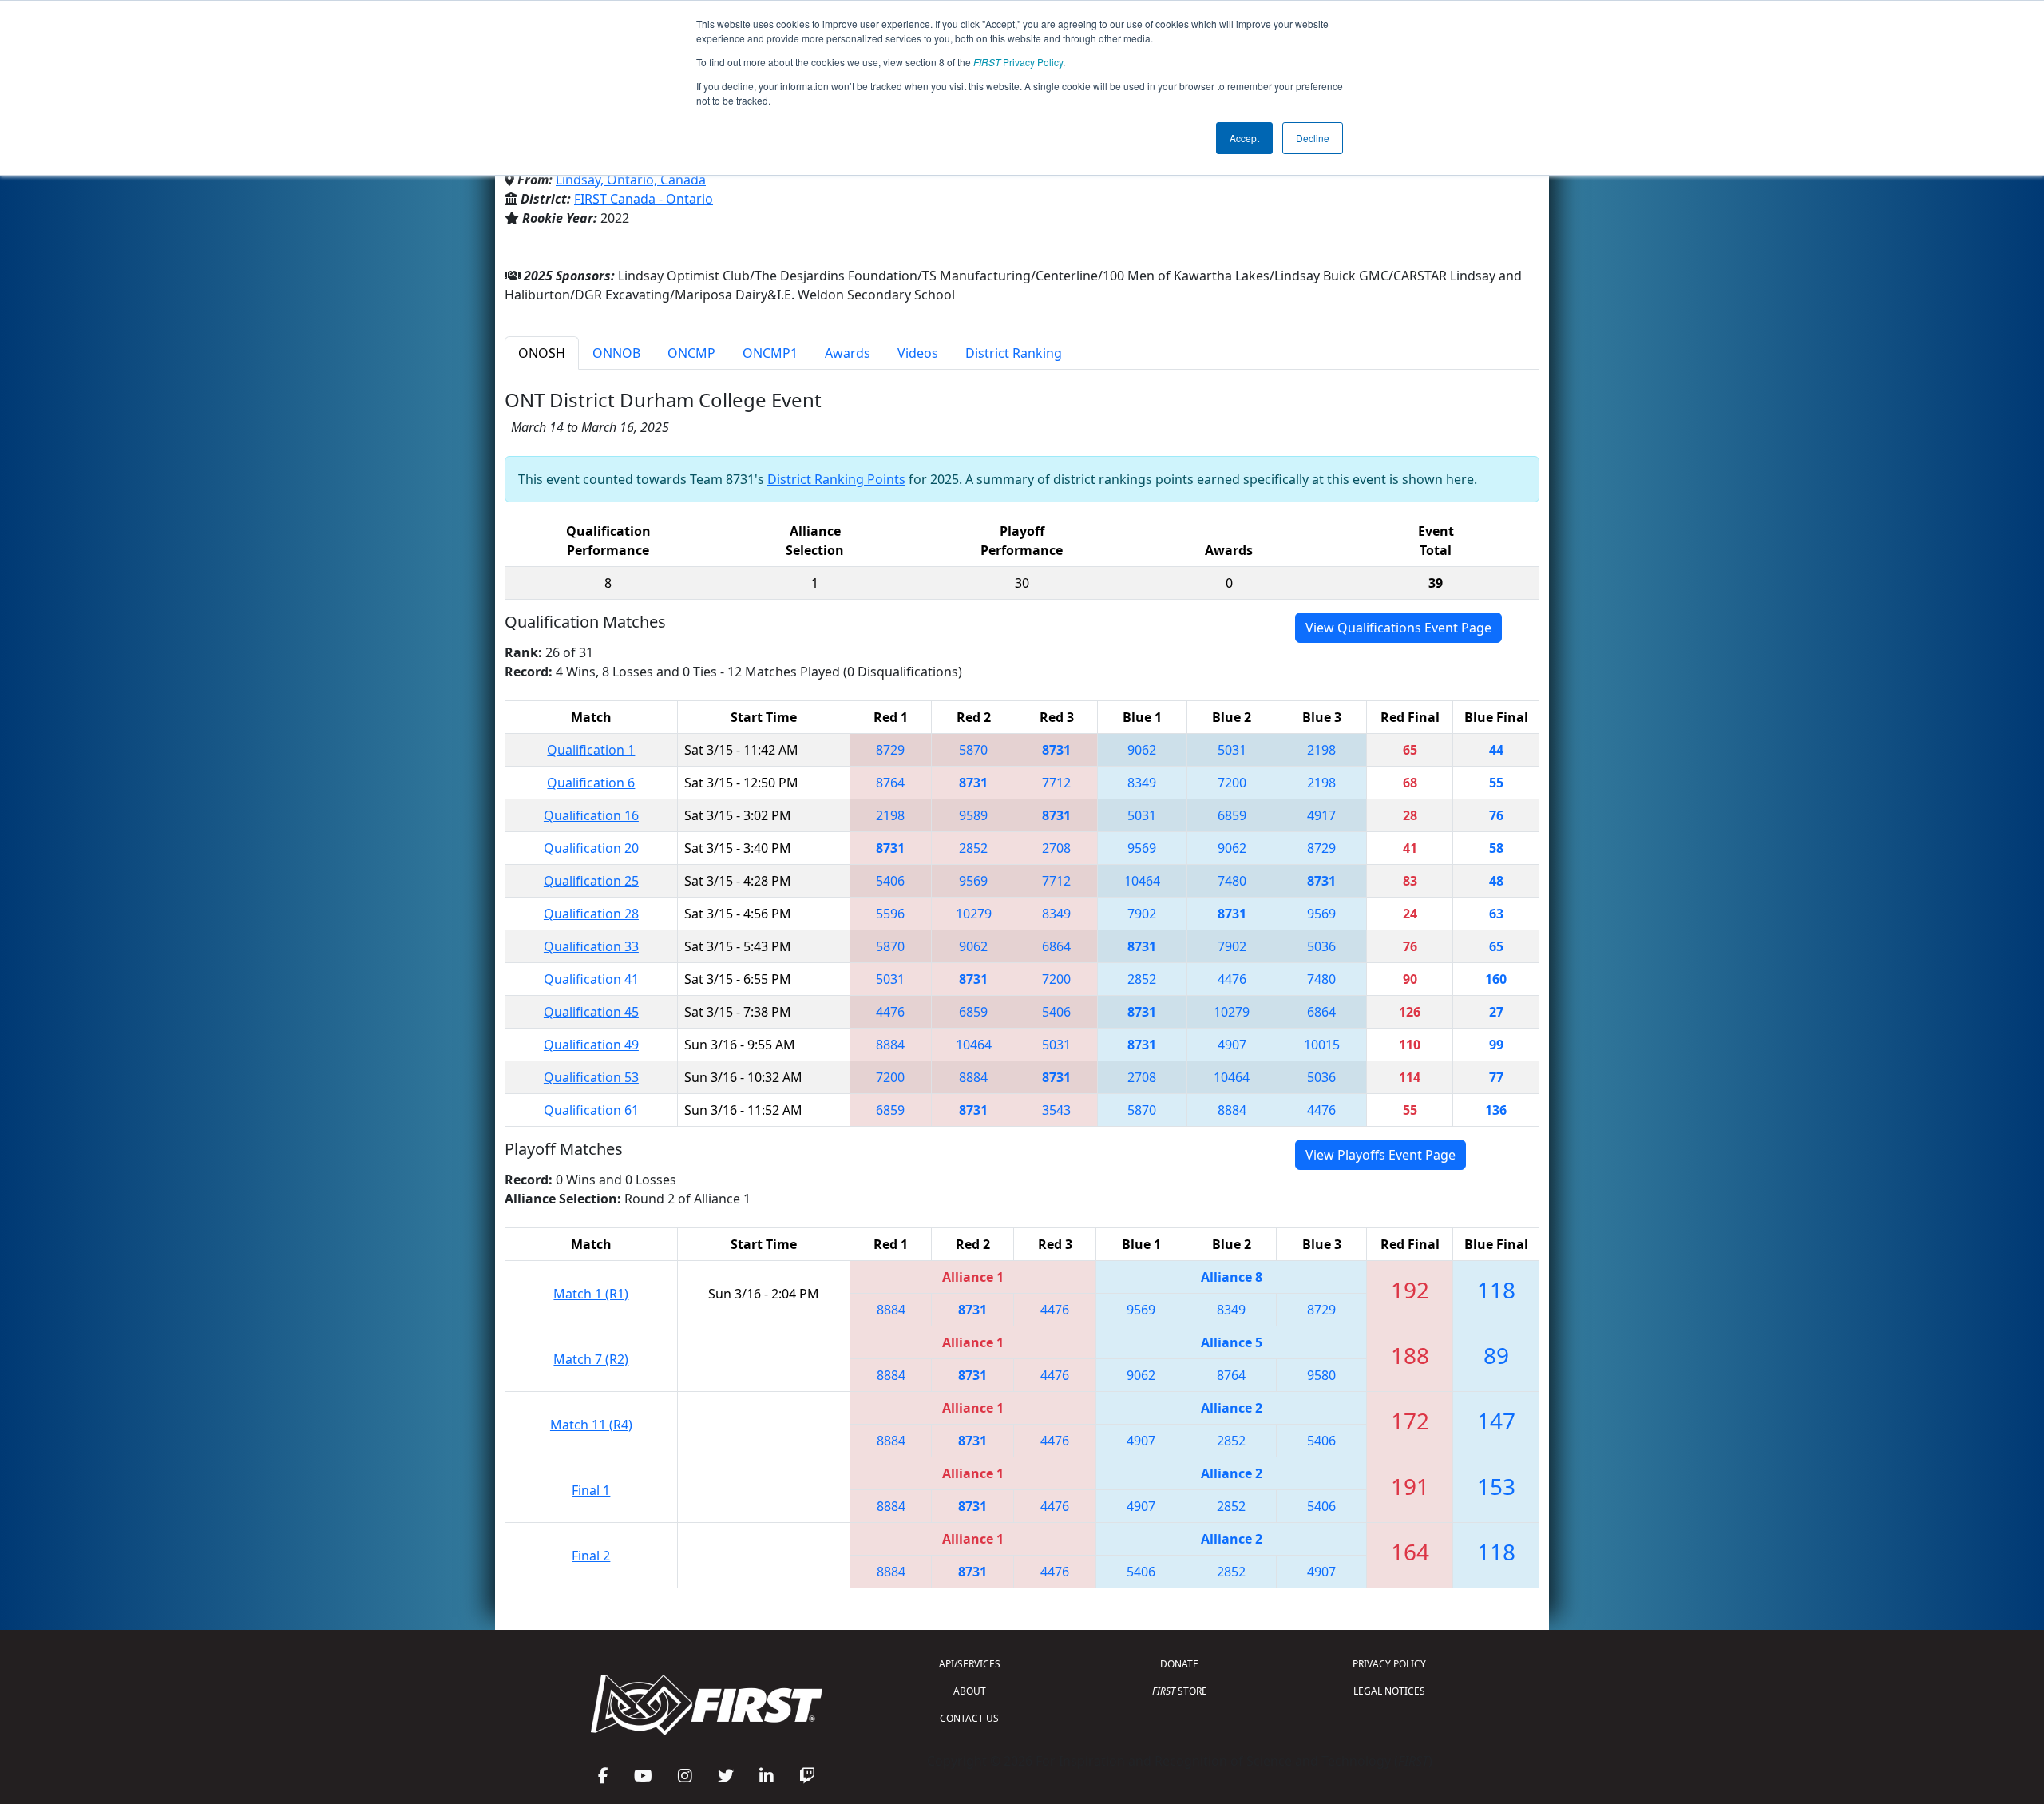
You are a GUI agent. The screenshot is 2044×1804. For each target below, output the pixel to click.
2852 (973, 848)
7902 (1142, 914)
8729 (890, 750)
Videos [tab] (918, 353)
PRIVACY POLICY (1389, 1664)
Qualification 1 (591, 750)
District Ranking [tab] (1014, 353)
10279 (974, 914)
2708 (1056, 848)
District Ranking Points (836, 479)
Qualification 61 (591, 1110)
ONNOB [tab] (616, 353)
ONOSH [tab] (542, 353)
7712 (1056, 783)
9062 (1142, 750)
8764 (890, 783)
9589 (973, 815)
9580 (1321, 1375)
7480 (1232, 881)
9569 (1142, 848)
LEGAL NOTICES (1389, 1691)
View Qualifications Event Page (1398, 628)
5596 (890, 914)
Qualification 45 (591, 1012)
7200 (1232, 783)
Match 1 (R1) (591, 1294)
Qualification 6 (591, 783)
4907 (1232, 1045)
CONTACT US (969, 1718)
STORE (1180, 1691)
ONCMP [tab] (691, 353)
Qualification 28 (591, 914)
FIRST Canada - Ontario (644, 199)
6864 (1056, 946)
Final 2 (591, 1556)
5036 (1321, 946)
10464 (1142, 881)
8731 (1056, 750)
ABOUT (970, 1691)
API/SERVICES (970, 1664)
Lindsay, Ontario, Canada (631, 180)
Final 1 (591, 1490)
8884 (890, 1045)
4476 (1232, 979)
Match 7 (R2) (591, 1359)
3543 (1056, 1110)
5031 (1232, 750)
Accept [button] (1244, 138)
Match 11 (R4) (591, 1425)
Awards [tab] (848, 353)
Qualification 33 (591, 946)
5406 (890, 881)
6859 (1232, 815)
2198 (1321, 750)
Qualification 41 (591, 979)
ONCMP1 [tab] (770, 353)
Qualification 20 (591, 848)
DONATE (1179, 1664)
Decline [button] (1313, 138)
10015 (1322, 1045)
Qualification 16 (591, 815)
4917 (1321, 815)
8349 (1142, 783)
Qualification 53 (591, 1077)
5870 (973, 750)
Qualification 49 (591, 1045)
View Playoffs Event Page (1380, 1155)
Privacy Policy (1018, 62)
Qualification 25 (591, 881)
